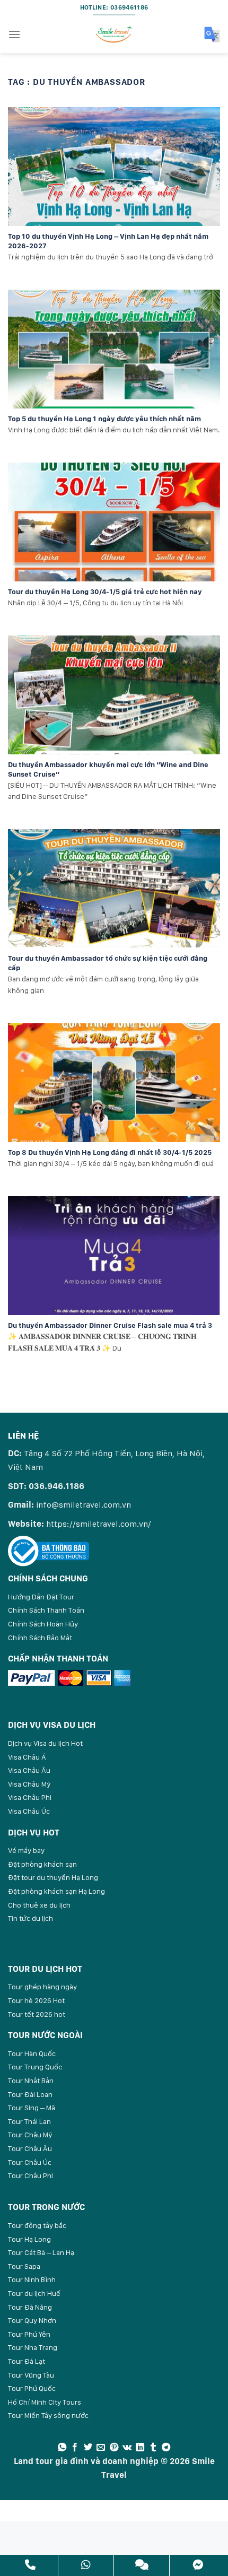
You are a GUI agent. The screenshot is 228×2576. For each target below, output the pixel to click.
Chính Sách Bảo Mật (40, 1638)
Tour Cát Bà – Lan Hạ (41, 2252)
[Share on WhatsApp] (62, 2448)
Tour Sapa (24, 2266)
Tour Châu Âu (30, 2148)
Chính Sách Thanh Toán (46, 1610)
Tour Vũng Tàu (31, 2375)
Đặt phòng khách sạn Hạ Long (56, 1891)
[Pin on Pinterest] (114, 2448)
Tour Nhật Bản (31, 2081)
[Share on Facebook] (75, 2448)
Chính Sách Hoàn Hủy (43, 1624)
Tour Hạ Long (29, 2239)
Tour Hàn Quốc (32, 2053)
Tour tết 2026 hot (37, 2014)
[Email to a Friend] (101, 2448)
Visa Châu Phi (30, 1797)
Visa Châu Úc (29, 1811)
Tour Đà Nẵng (30, 2307)
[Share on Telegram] (166, 2448)
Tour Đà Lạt (27, 2361)
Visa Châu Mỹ (29, 1784)
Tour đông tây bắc (37, 2225)
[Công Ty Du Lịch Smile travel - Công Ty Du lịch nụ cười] (114, 34)
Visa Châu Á (27, 1757)
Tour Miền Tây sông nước (48, 2415)
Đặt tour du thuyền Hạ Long (53, 1877)
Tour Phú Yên (29, 2334)
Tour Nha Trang (33, 2347)
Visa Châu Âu (29, 1770)
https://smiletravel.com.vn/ (99, 1524)
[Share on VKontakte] (127, 2448)
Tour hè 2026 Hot (36, 2000)
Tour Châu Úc (30, 2162)
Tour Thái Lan (29, 2121)
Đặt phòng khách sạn (42, 1864)
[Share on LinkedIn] (140, 2448)
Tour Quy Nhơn (32, 2320)
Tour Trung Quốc (35, 2067)
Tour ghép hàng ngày (42, 1987)
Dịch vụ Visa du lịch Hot (45, 1743)
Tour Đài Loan (30, 2094)
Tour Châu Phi (30, 2175)
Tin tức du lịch (30, 1918)
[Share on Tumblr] (153, 2448)
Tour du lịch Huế (34, 2293)
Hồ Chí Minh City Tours (45, 2402)
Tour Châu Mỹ (30, 2135)
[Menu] (14, 34)
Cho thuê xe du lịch (39, 1905)
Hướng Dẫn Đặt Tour (41, 1597)
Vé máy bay (26, 1850)
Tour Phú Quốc (32, 2388)
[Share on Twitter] (88, 2448)
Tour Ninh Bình (32, 2279)
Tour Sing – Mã (32, 2108)
